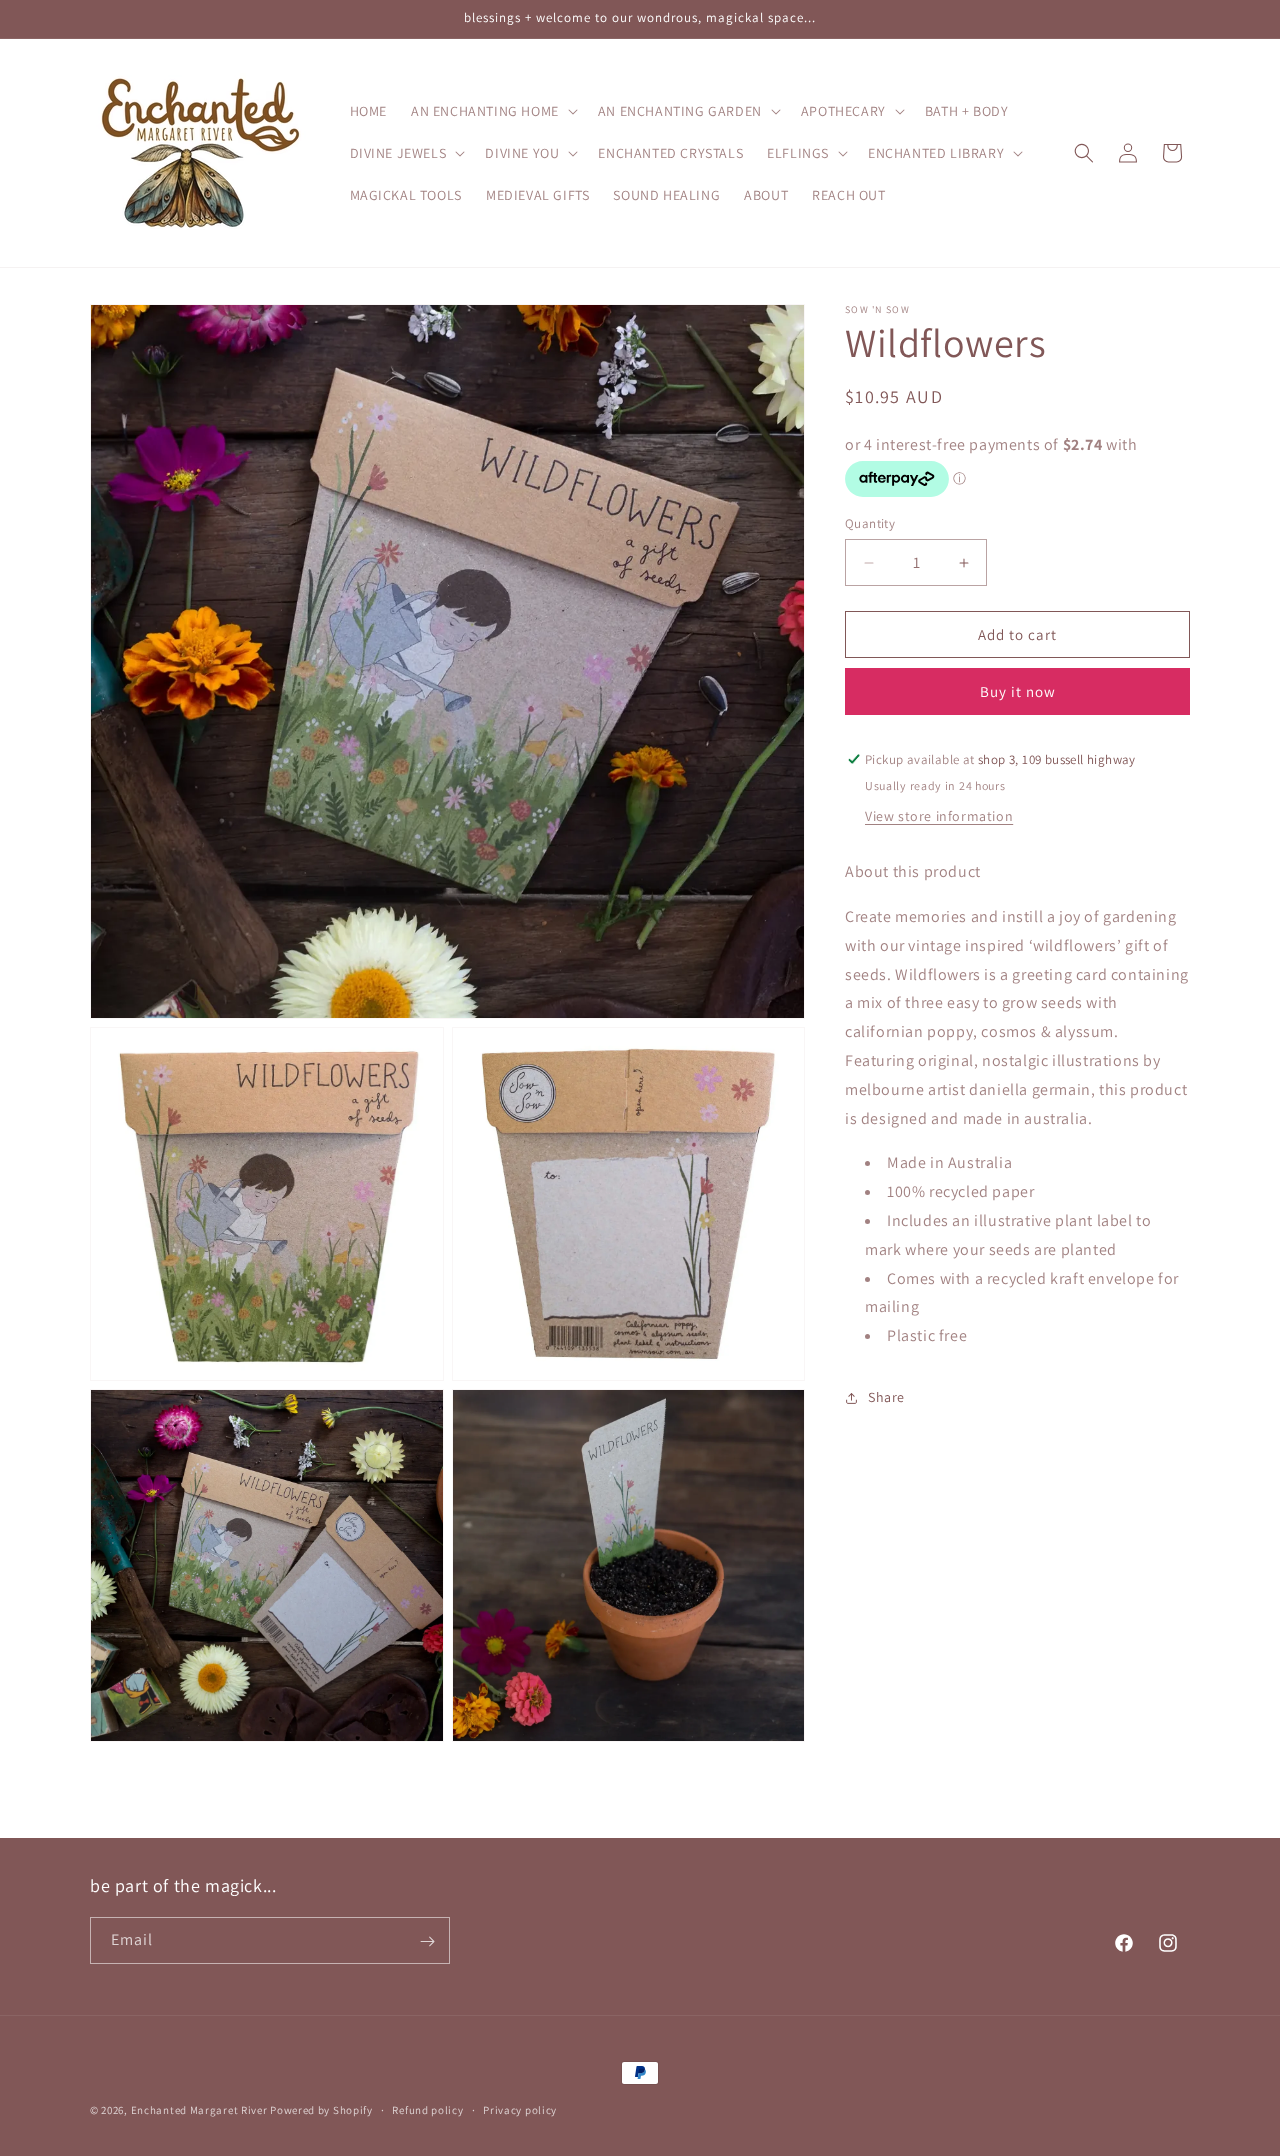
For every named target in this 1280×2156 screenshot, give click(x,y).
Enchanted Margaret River (199, 2110)
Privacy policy (520, 2109)
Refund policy (427, 2109)
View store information (939, 816)
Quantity (870, 523)
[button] (492, 111)
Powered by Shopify (321, 2110)
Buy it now (1018, 691)
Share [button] (886, 1397)
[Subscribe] (427, 1941)
